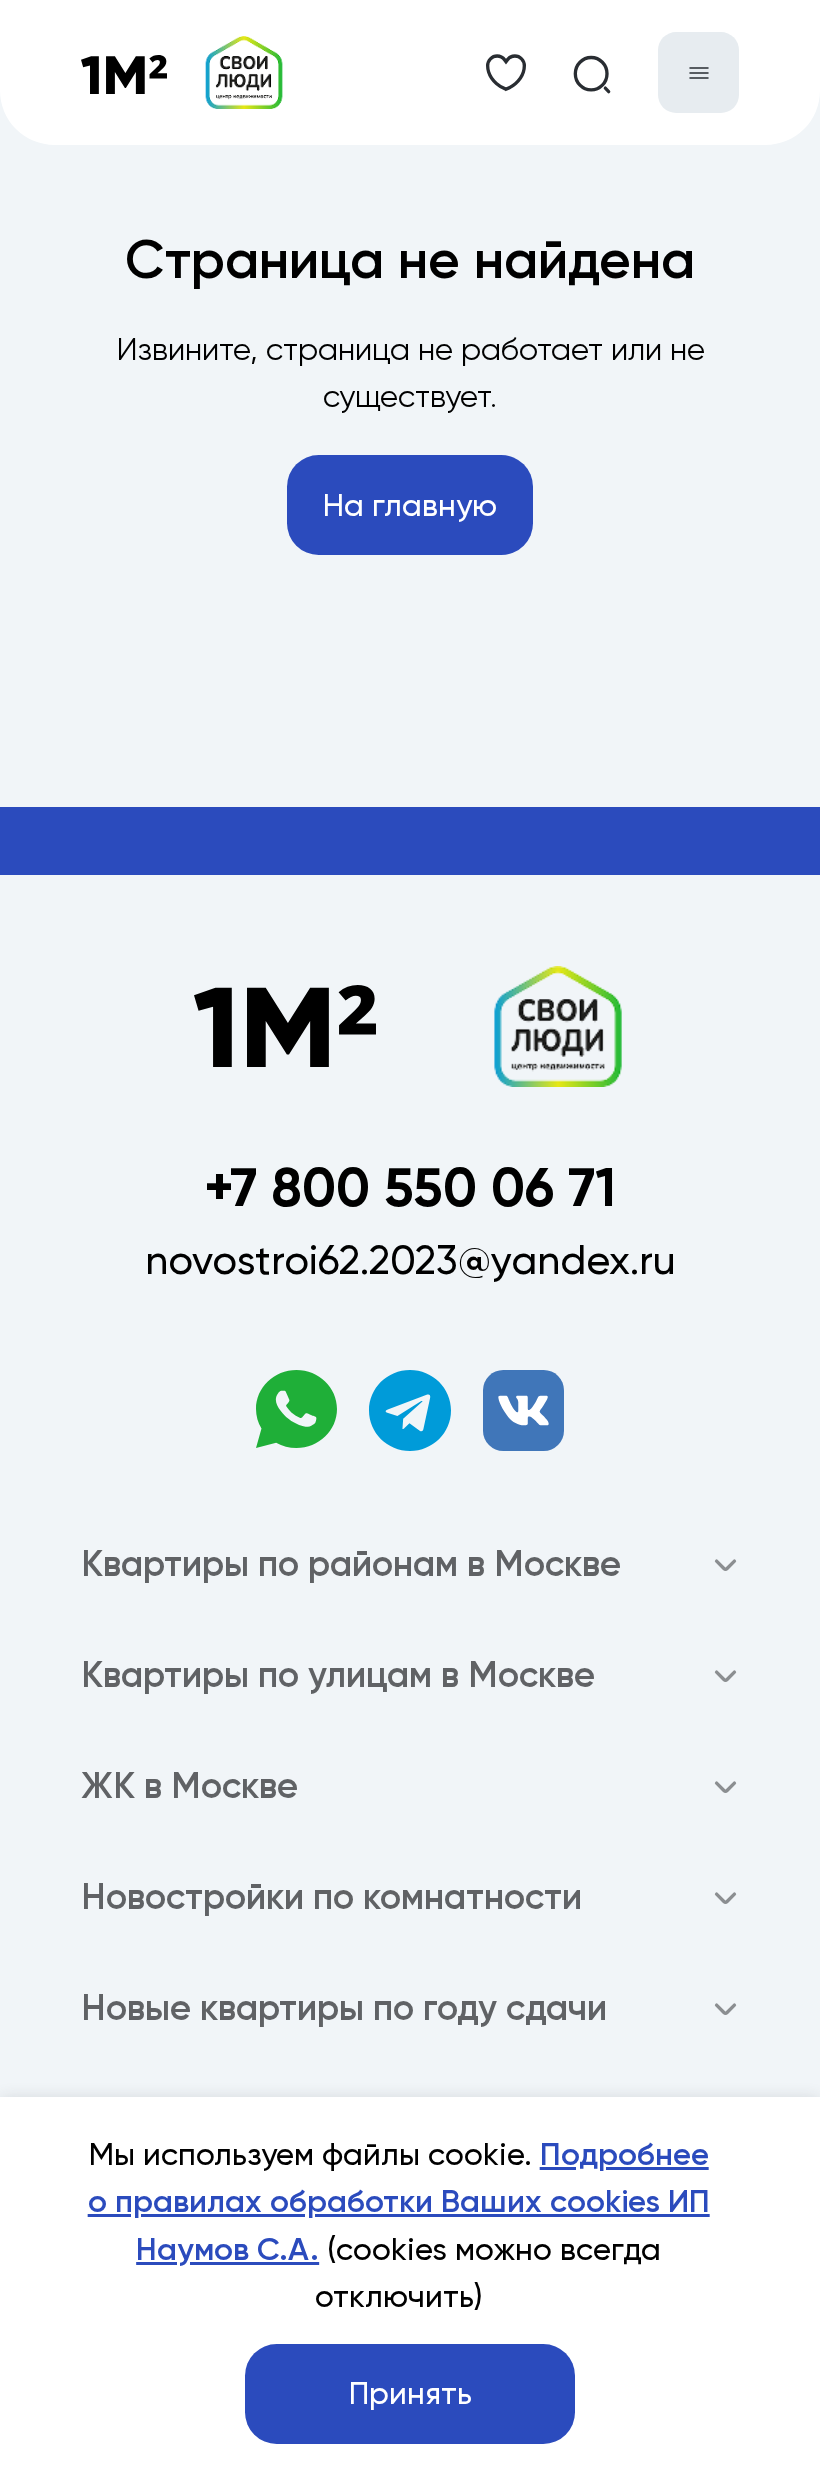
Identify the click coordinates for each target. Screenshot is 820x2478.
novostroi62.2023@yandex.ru (410, 1260)
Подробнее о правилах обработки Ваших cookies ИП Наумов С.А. (399, 2201)
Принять (410, 2393)
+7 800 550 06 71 (410, 1187)
